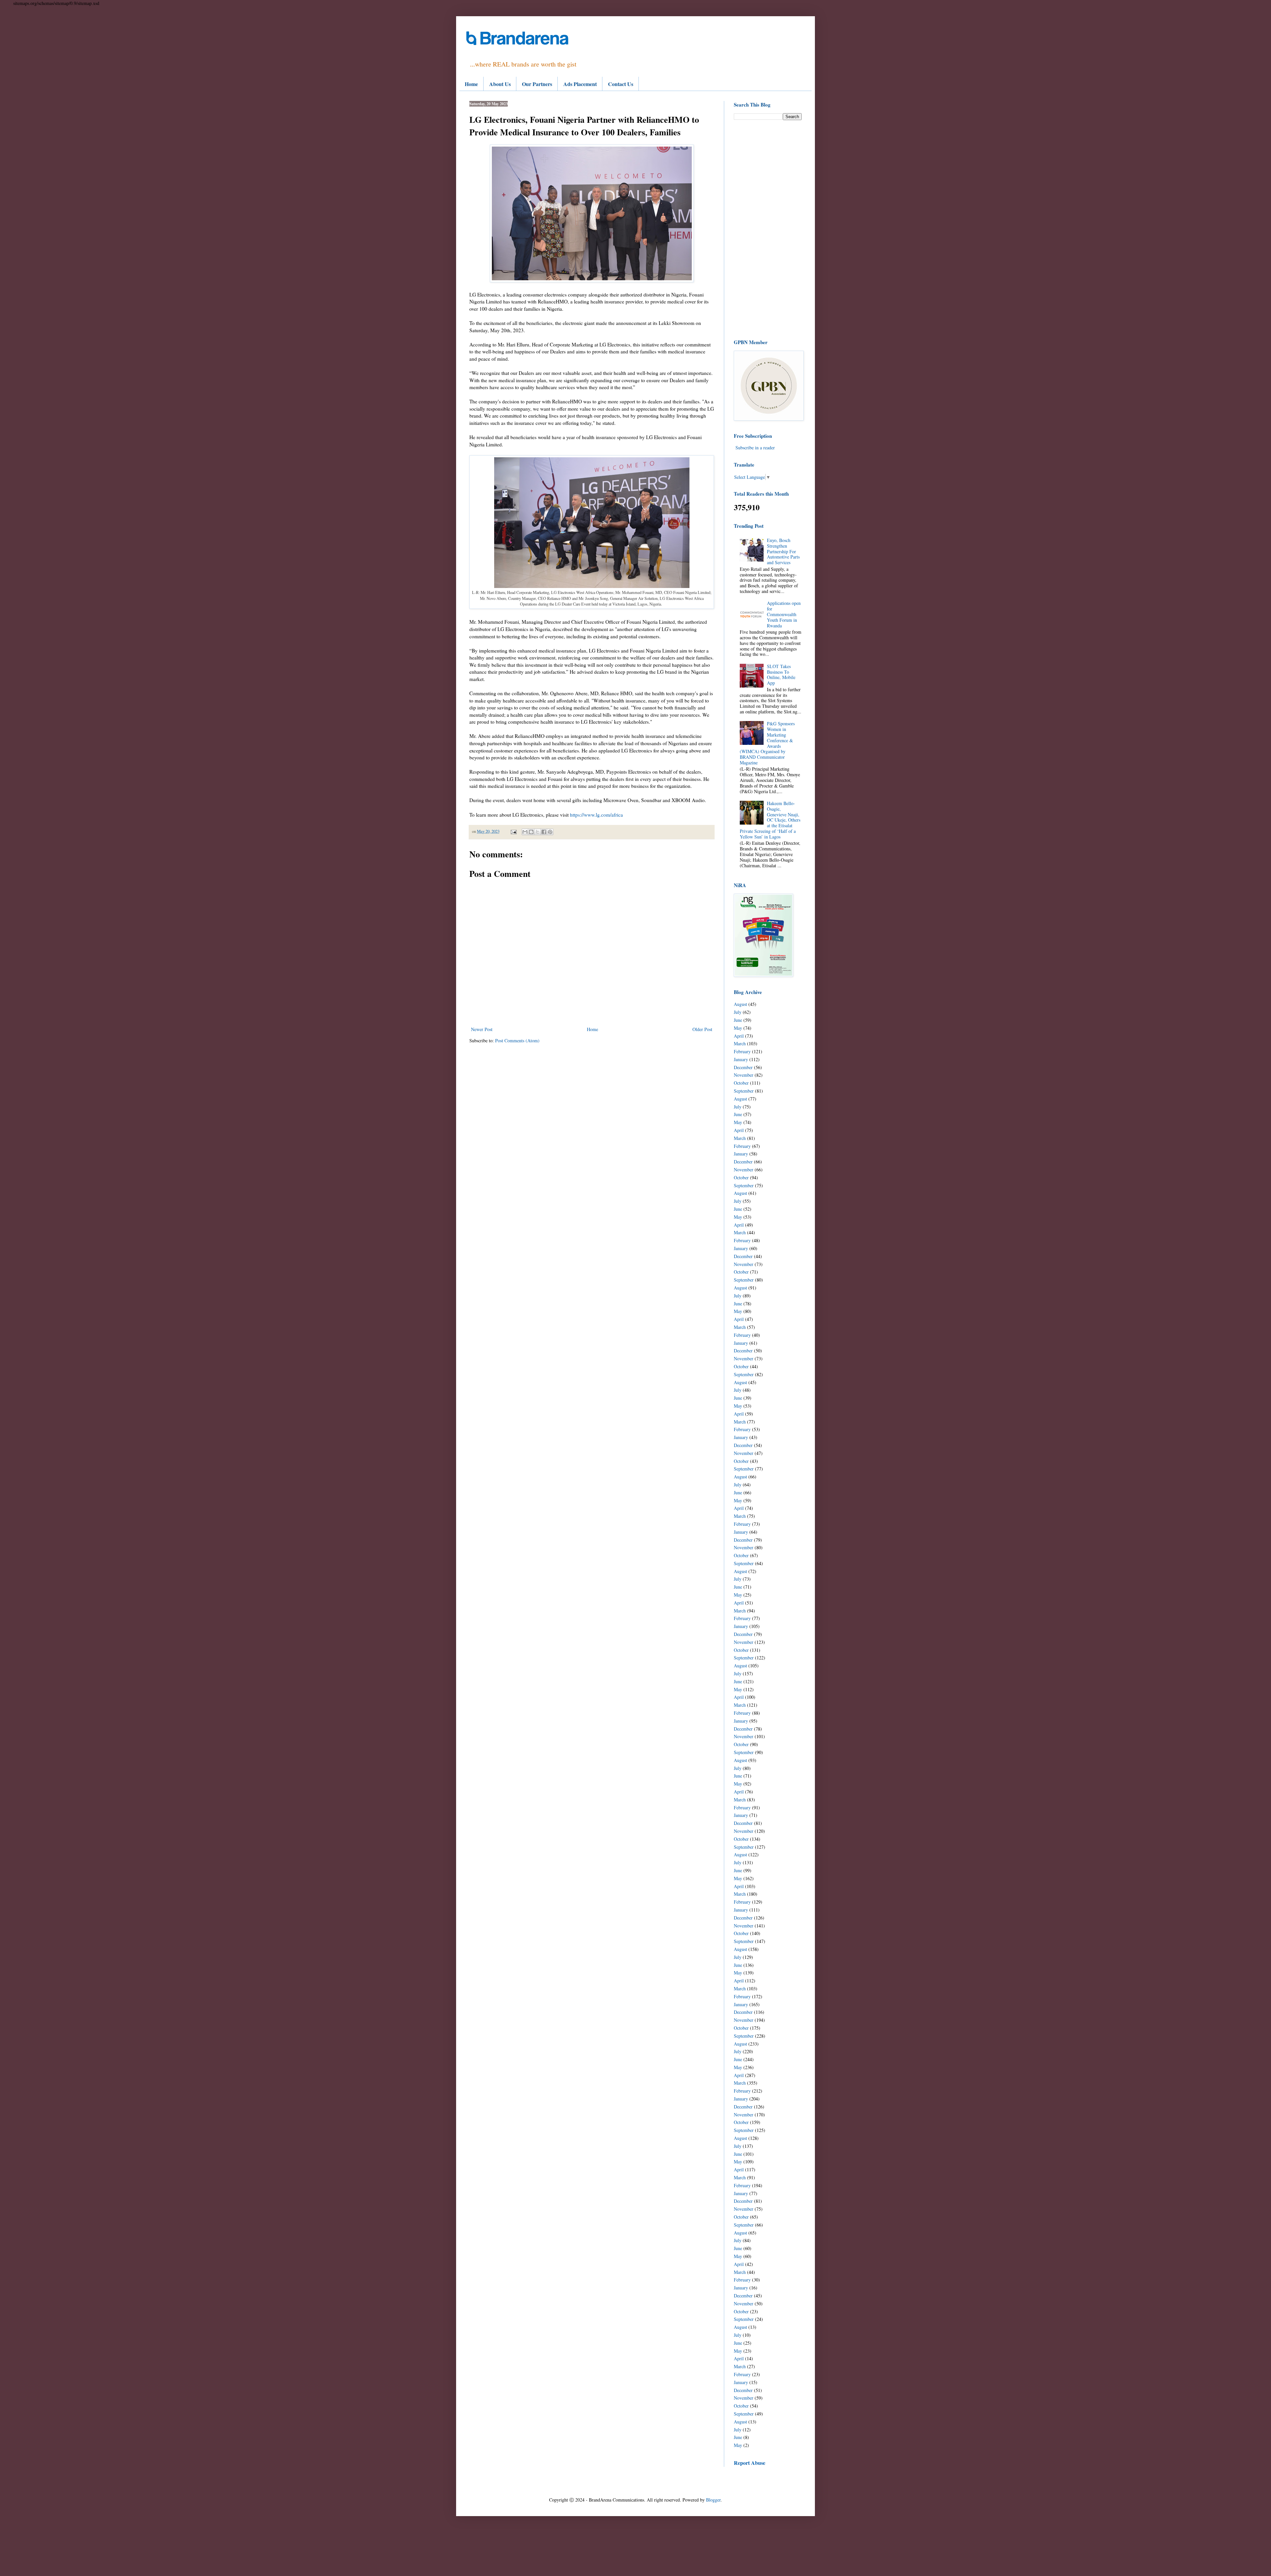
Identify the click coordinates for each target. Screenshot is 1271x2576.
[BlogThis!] (531, 832)
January (741, 1059)
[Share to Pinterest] (550, 832)
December (743, 1067)
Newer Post (482, 1029)
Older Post (702, 1029)
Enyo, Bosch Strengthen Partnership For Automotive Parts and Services (783, 551)
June (738, 1020)
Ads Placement (580, 84)
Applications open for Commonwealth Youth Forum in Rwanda (784, 614)
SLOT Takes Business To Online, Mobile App (781, 675)
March (740, 1043)
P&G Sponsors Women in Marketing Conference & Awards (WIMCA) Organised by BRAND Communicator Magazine (767, 743)
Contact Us (621, 84)
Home (471, 84)
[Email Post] (513, 831)
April (739, 1036)
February (742, 1051)
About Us (500, 84)
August (740, 1004)
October (741, 1083)
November (744, 1075)
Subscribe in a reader (755, 448)
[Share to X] (538, 832)
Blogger (713, 2500)
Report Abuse (750, 2463)
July (738, 1012)
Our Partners (537, 84)
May (738, 1028)
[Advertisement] (768, 229)
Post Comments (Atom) (517, 1040)
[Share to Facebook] (544, 832)
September (744, 1091)
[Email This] (525, 832)
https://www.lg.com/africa (596, 815)
